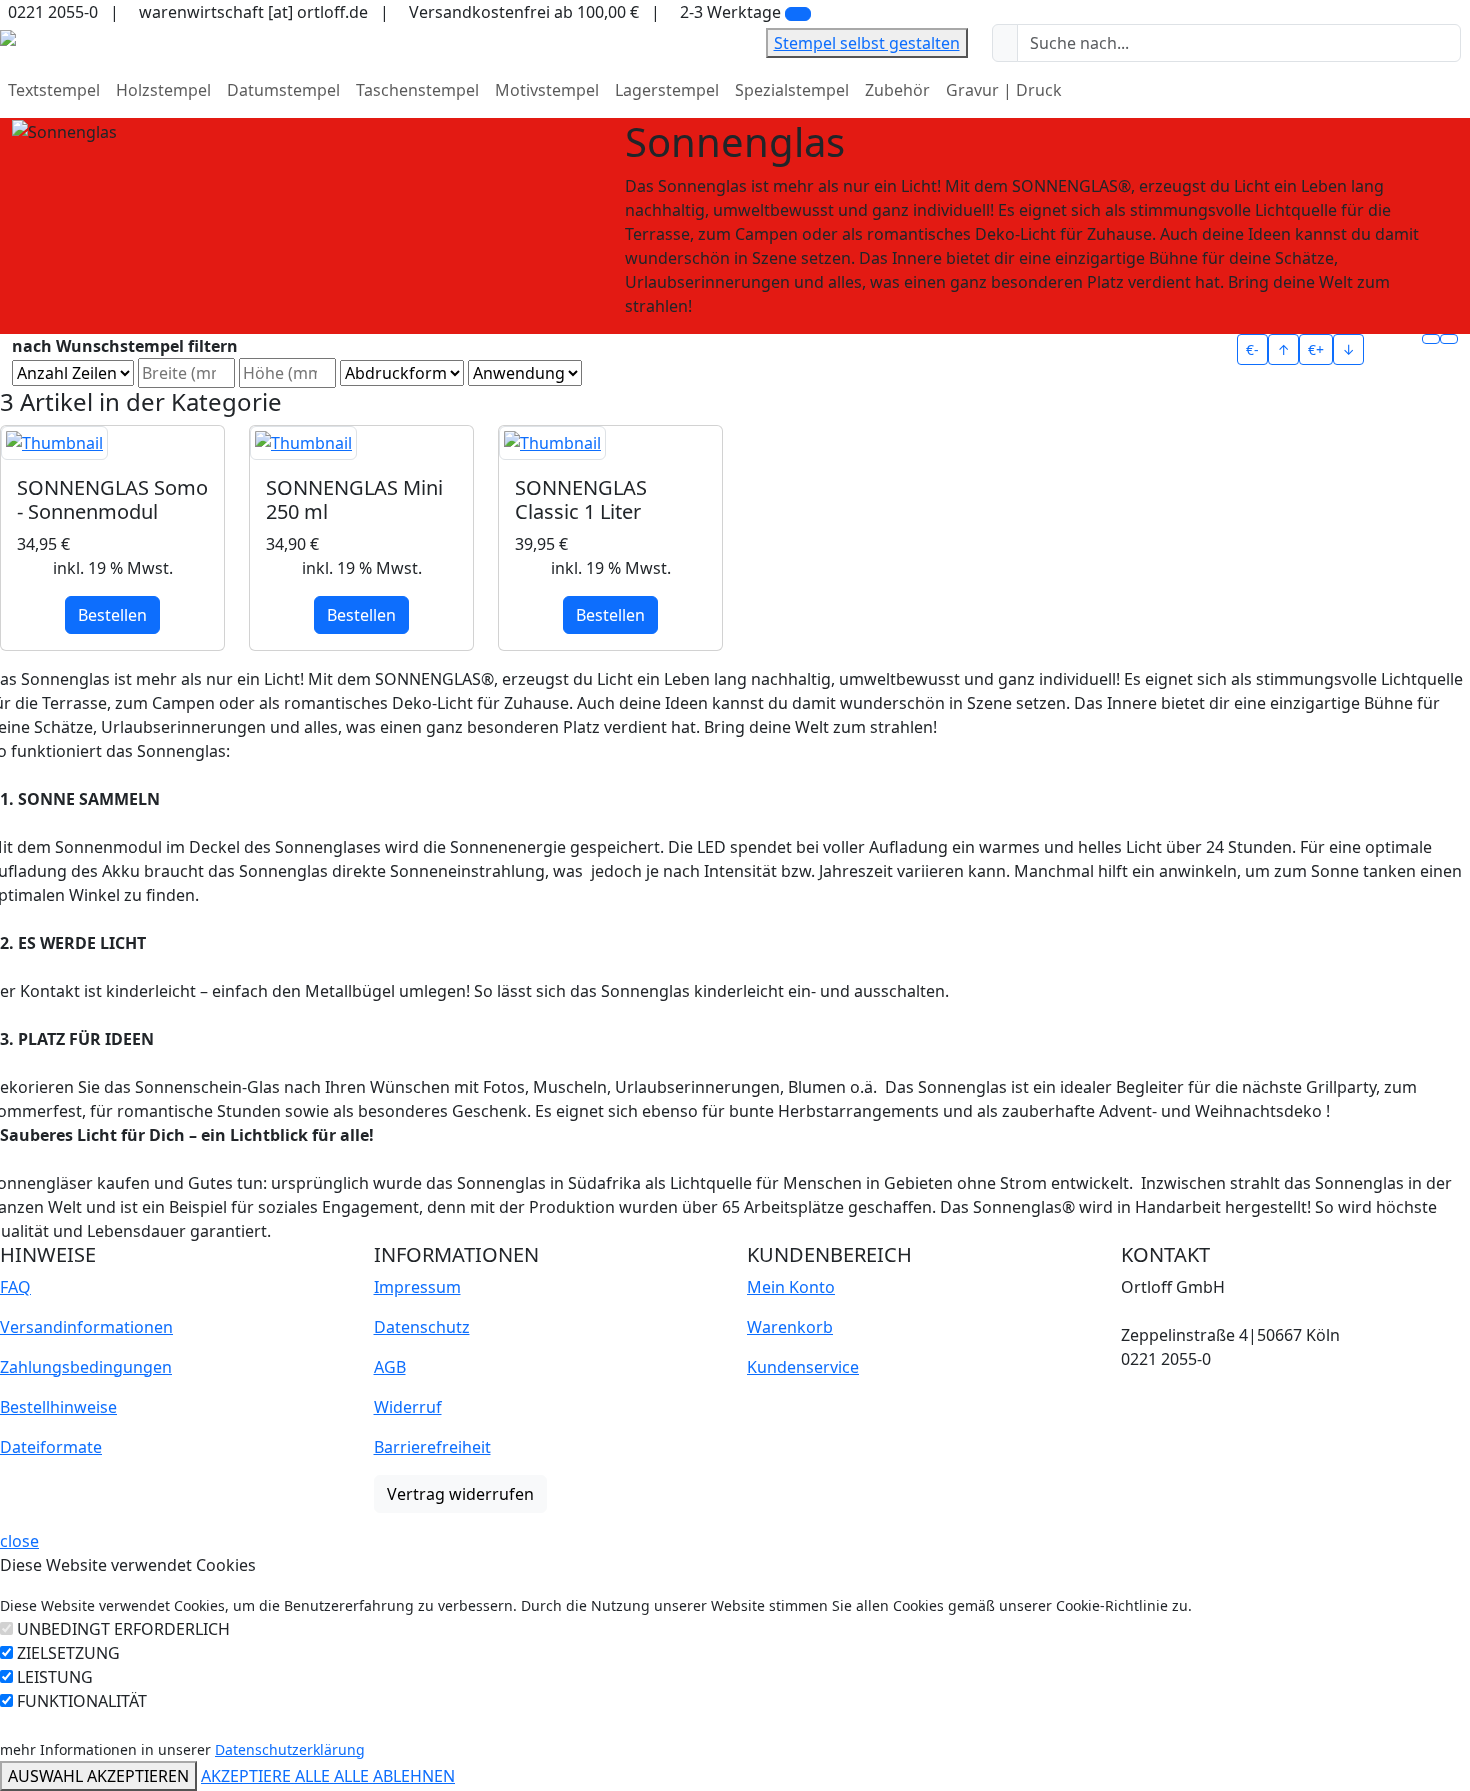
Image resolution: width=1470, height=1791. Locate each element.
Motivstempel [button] (547, 90)
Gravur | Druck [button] (1004, 90)
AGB (390, 1367)
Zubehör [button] (897, 90)
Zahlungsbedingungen (86, 1367)
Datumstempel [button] (283, 90)
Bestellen (112, 615)
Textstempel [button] (54, 90)
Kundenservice (803, 1367)
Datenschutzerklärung (290, 1749)
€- (1252, 349)
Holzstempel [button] (163, 90)
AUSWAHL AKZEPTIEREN (98, 1776)
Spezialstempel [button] (792, 90)
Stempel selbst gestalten (867, 43)
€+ (1316, 349)
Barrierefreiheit (432, 1447)
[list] (1449, 339)
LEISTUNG (55, 1677)
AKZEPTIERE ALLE (267, 1776)
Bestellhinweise (58, 1407)
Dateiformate (51, 1447)
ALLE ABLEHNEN (394, 1776)
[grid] (1431, 339)
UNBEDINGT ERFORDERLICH (123, 1629)
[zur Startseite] (8, 36)
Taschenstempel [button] (417, 90)
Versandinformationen (86, 1327)
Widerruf (408, 1407)
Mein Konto (791, 1287)
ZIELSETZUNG (68, 1653)
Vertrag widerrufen (460, 1494)
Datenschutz (422, 1327)
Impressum (417, 1287)
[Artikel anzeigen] (112, 443)
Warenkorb (790, 1327)
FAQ (15, 1287)
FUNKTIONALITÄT (82, 1701)
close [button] (19, 1541)
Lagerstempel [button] (667, 90)
